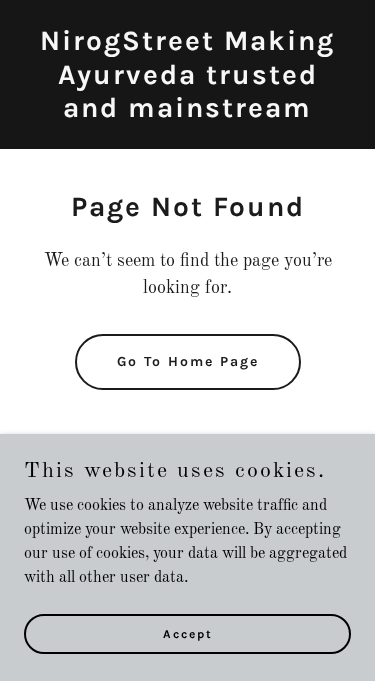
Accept (188, 633)
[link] (187, 113)
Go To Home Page (188, 361)
